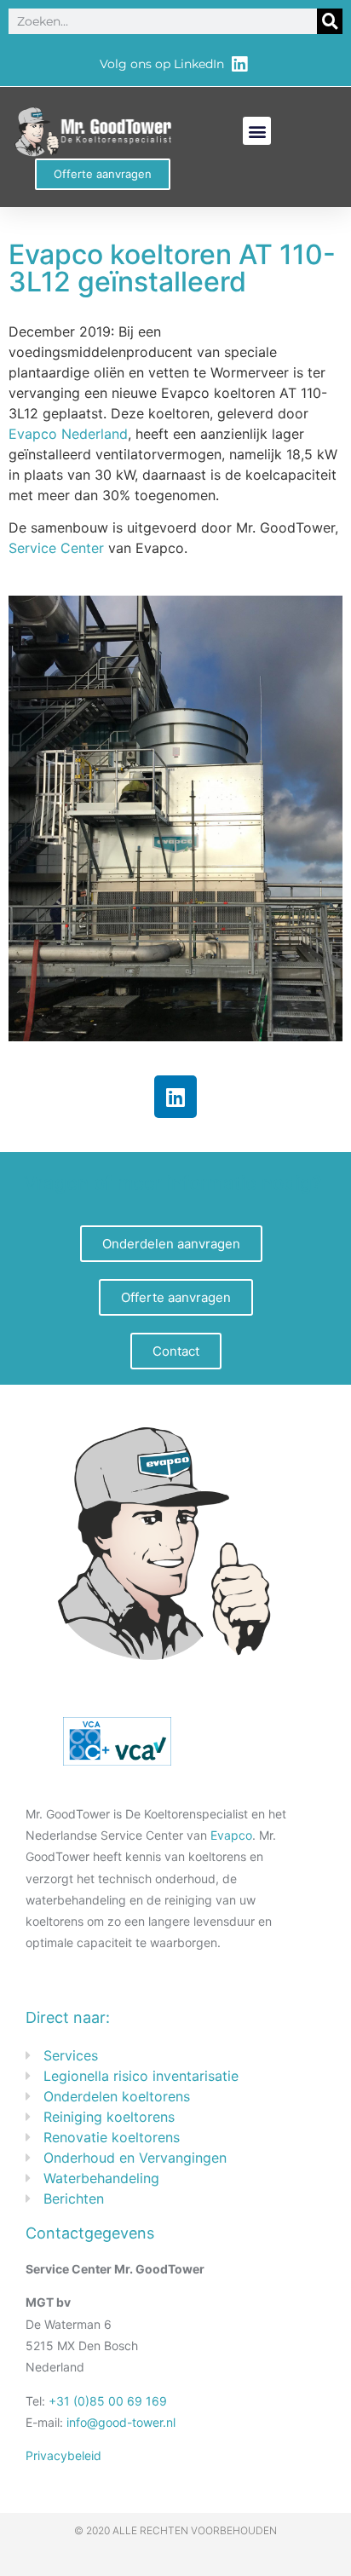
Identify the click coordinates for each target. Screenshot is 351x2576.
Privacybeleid (63, 2455)
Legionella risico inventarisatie (141, 2076)
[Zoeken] (330, 21)
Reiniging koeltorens (109, 2117)
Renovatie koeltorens (112, 2137)
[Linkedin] (175, 1097)
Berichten (74, 2199)
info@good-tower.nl (121, 2422)
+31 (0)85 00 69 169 (108, 2401)
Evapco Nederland (68, 434)
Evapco (231, 1835)
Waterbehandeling (101, 2178)
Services (71, 2055)
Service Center (56, 548)
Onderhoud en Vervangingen (135, 2158)
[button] (257, 131)
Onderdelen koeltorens (117, 2096)
